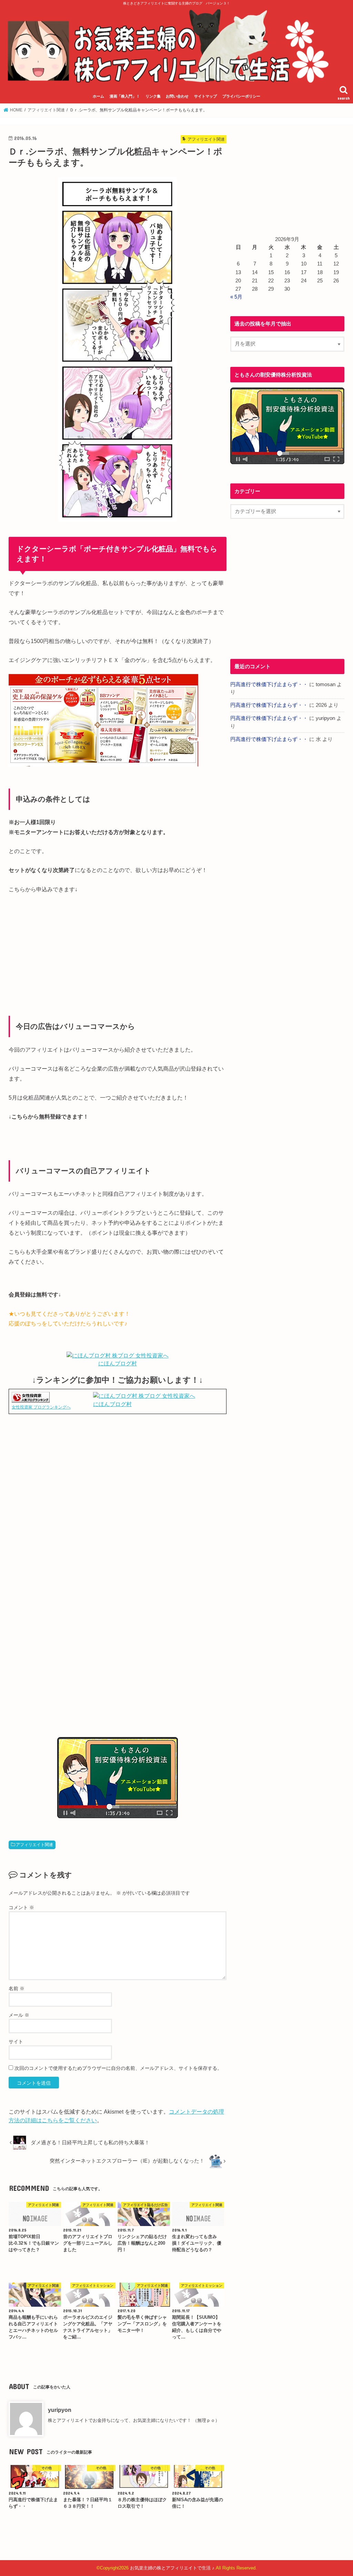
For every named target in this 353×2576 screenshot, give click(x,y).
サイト (16, 2042)
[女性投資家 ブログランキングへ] (31, 1399)
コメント (21, 1907)
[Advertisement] (118, 1492)
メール (19, 2015)
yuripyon (60, 2410)
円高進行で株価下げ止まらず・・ (269, 684)
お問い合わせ (177, 96)
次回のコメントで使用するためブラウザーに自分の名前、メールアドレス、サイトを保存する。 (118, 2068)
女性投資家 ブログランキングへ (41, 1407)
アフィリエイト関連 (34, 1845)
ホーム (98, 96)
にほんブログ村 (118, 1364)
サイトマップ (205, 96)
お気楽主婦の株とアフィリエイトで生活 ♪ (172, 2568)
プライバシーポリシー (241, 96)
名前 (17, 1988)
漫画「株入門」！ (125, 96)
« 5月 (236, 297)
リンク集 (153, 96)
